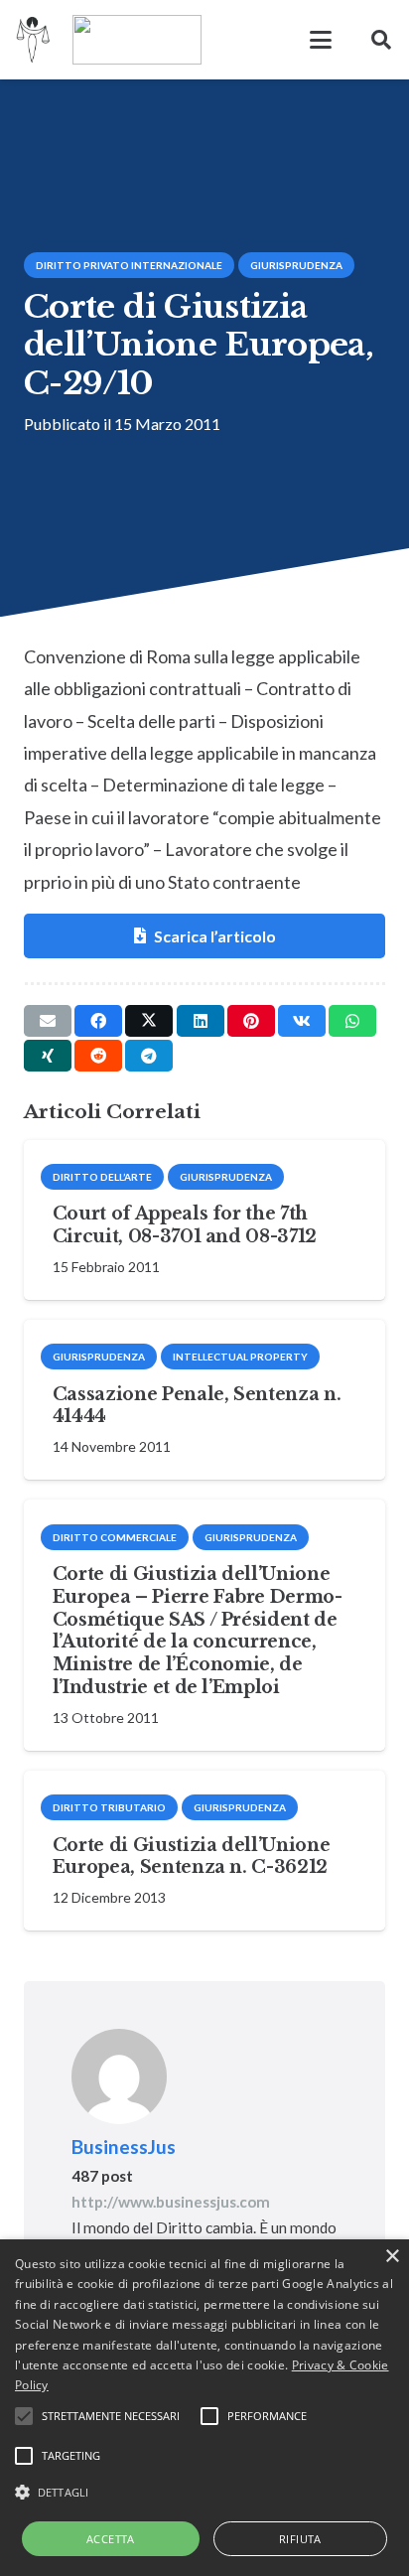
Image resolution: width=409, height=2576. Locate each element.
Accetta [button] (111, 2539)
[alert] (204, 2408)
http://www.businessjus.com (171, 2202)
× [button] (392, 2257)
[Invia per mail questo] (48, 1021)
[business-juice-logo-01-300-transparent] (33, 40)
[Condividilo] (98, 1021)
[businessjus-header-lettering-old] (137, 40)
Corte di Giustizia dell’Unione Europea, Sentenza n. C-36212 (191, 1857)
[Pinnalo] (251, 1021)
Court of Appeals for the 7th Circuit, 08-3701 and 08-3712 (185, 1225)
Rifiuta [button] (300, 2539)
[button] (321, 40)
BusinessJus (124, 2147)
